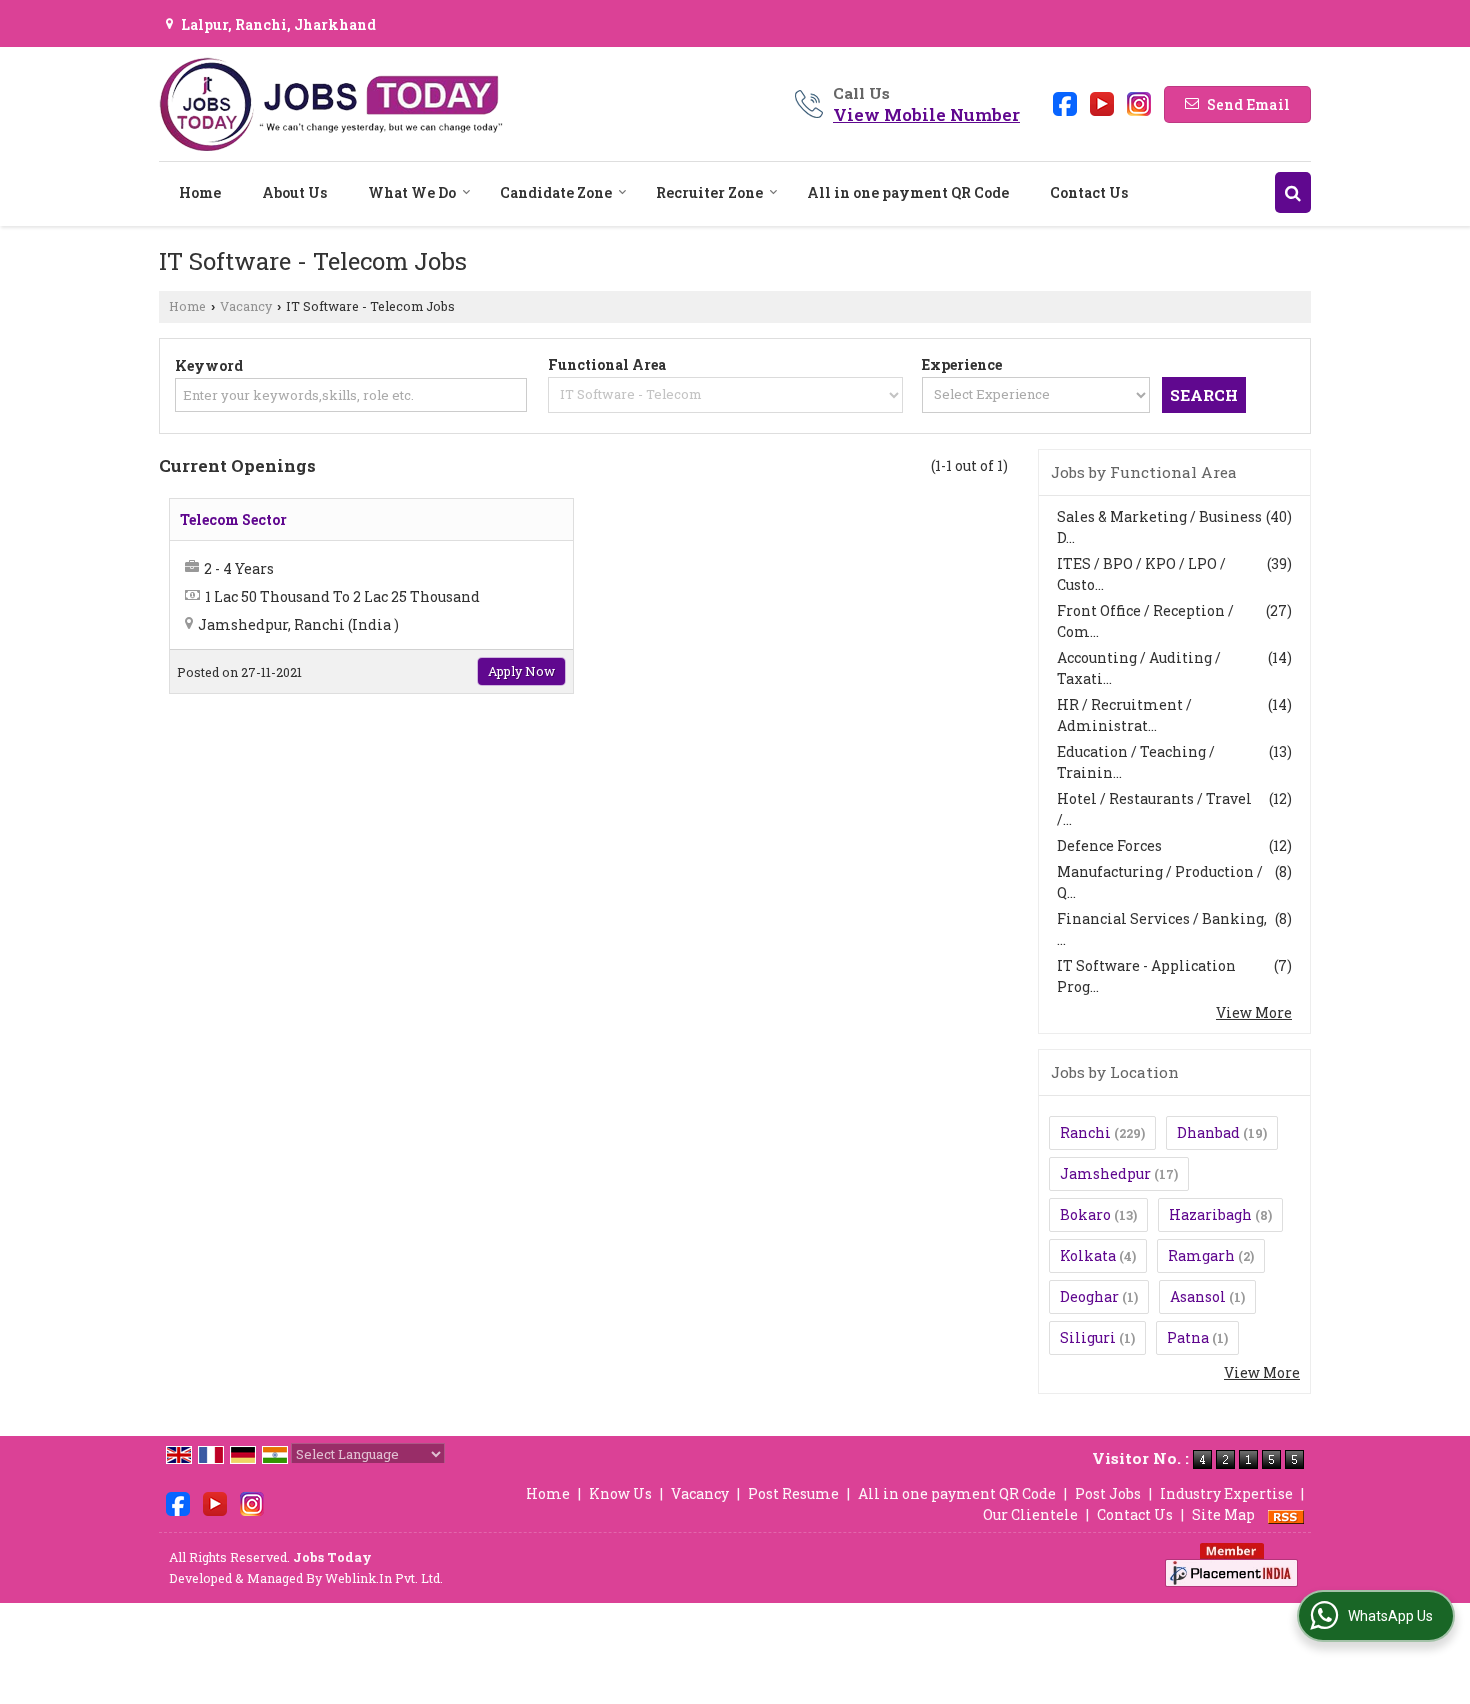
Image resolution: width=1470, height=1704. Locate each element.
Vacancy (246, 306)
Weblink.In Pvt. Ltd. (384, 1578)
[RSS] (1286, 1514)
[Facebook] (1065, 102)
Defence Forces (1109, 845)
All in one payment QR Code (908, 192)
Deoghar (1089, 1296)
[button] (926, 114)
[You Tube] (1102, 102)
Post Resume (793, 1493)
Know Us (620, 1493)
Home (200, 192)
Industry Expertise (1226, 1493)
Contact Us (1089, 192)
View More (1254, 1012)
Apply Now (521, 671)
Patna (1188, 1337)
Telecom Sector (233, 519)
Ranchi (1085, 1132)
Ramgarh (1201, 1255)
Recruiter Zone (709, 192)
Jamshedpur (1105, 1173)
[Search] (1293, 192)
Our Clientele (1030, 1514)
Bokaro (1085, 1214)
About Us (294, 192)
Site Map (1223, 1514)
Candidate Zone (556, 192)
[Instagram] (1139, 102)
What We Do (412, 192)
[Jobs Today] (331, 104)
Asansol (1198, 1296)
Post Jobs (1108, 1493)
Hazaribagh (1210, 1214)
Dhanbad (1208, 1132)
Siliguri (1088, 1337)
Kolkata (1088, 1255)
